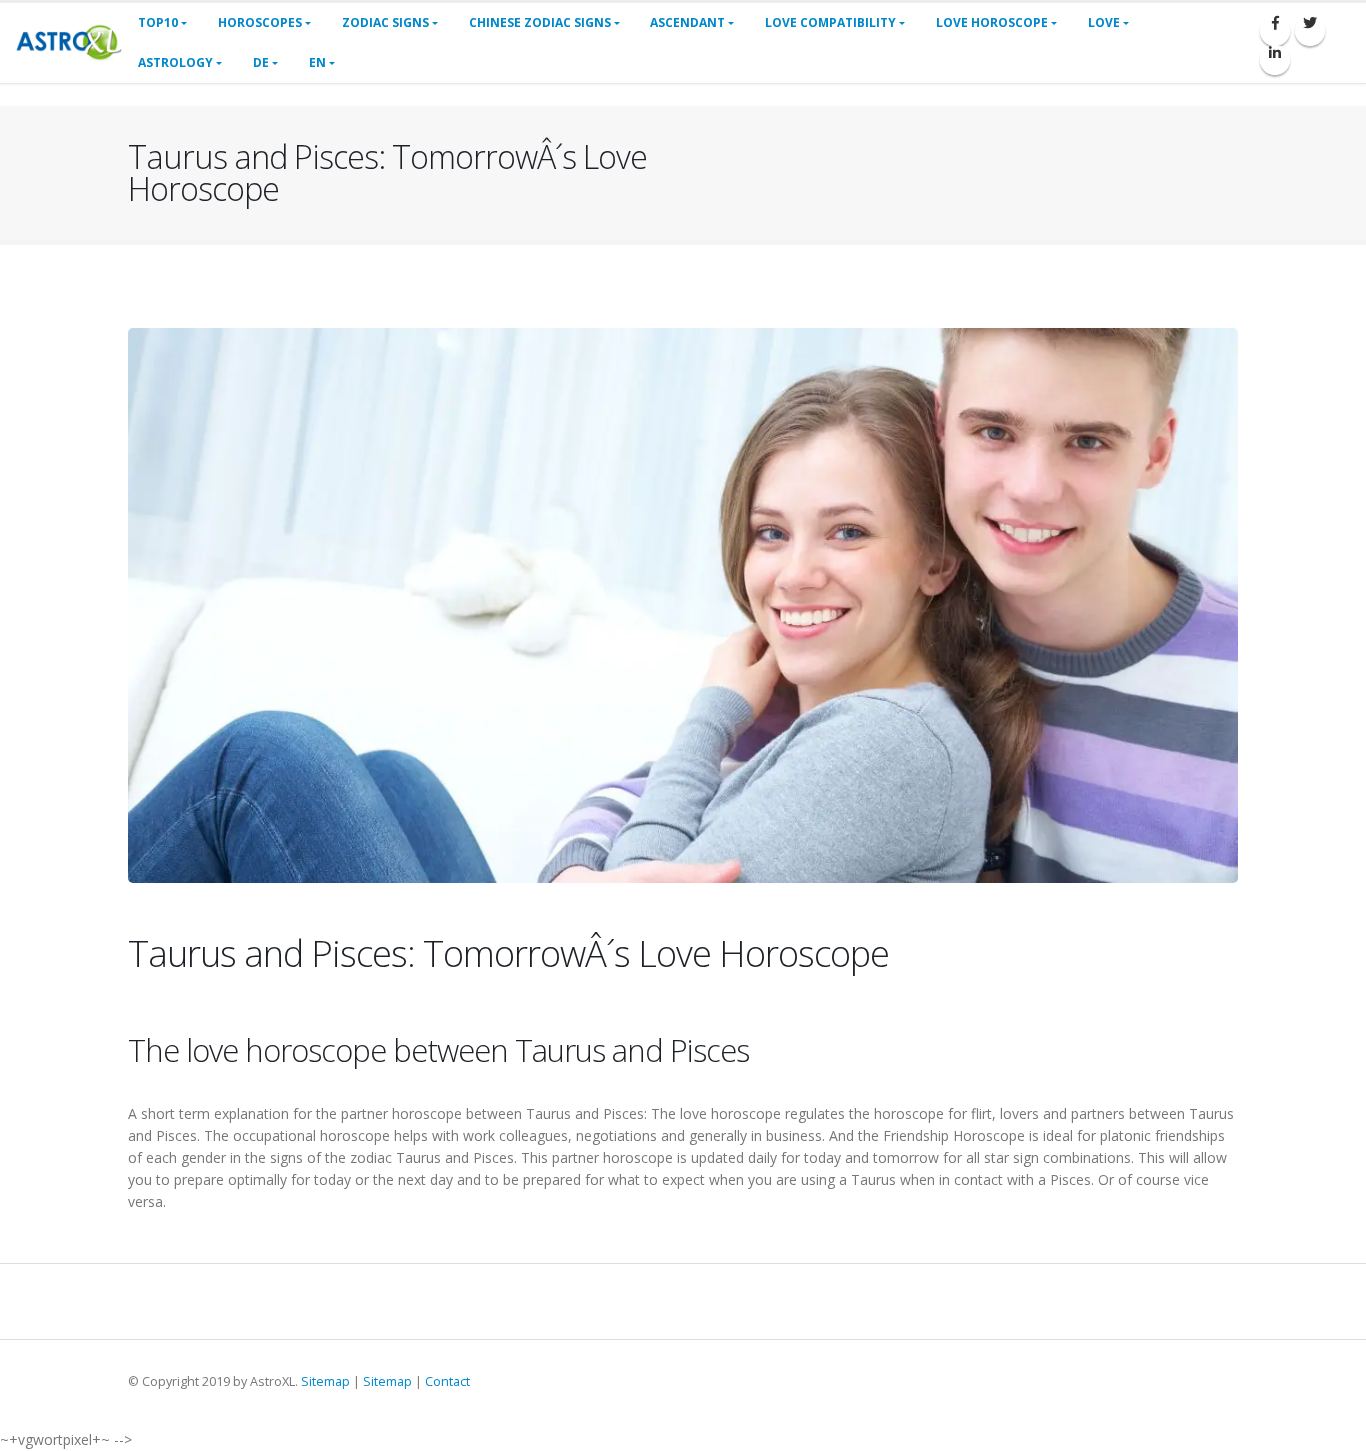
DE (261, 62)
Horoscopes (260, 22)
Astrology (175, 62)
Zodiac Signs (385, 22)
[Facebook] (1275, 31)
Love (1104, 22)
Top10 (158, 22)
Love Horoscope (992, 22)
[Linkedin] (1275, 60)
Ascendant (687, 22)
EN (317, 62)
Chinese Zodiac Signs (540, 22)
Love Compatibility (830, 22)
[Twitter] (1310, 31)
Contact (447, 1381)
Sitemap (325, 1381)
